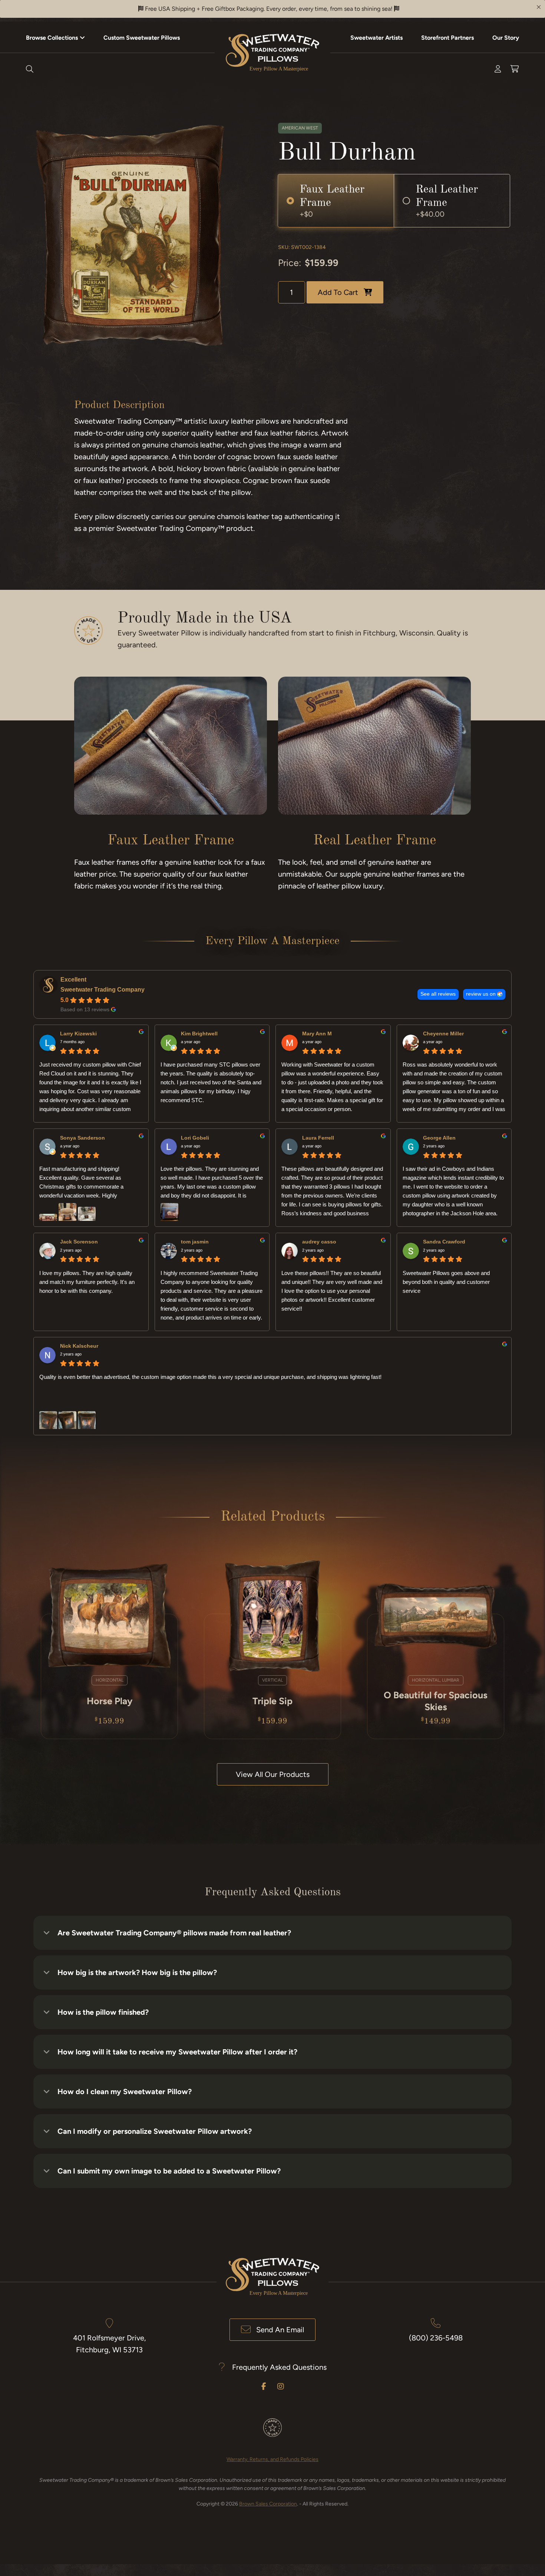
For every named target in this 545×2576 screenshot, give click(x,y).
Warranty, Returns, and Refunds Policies (272, 2459)
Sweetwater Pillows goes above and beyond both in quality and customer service (446, 1282)
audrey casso (319, 1242)
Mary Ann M (317, 1034)
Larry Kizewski (78, 1034)
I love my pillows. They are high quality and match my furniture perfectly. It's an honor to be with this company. (87, 1282)
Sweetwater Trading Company (103, 990)
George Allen (439, 1138)
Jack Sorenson (79, 1242)
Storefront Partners (447, 38)
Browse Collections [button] (52, 38)
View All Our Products (273, 1774)
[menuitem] (55, 37)
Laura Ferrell (318, 1138)
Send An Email (280, 2330)
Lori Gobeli (195, 1138)
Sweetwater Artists (376, 38)
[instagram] (281, 2386)
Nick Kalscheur (79, 1346)
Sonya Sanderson (82, 1138)
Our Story (506, 38)
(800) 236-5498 (436, 2338)
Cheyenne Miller (443, 1034)
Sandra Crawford (444, 1242)
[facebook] (264, 2386)
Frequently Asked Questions (279, 2367)
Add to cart (338, 292)
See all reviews (438, 994)
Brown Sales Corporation (268, 2504)
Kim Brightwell (199, 1034)
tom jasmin (195, 1242)
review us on (481, 994)
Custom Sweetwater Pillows (142, 38)
